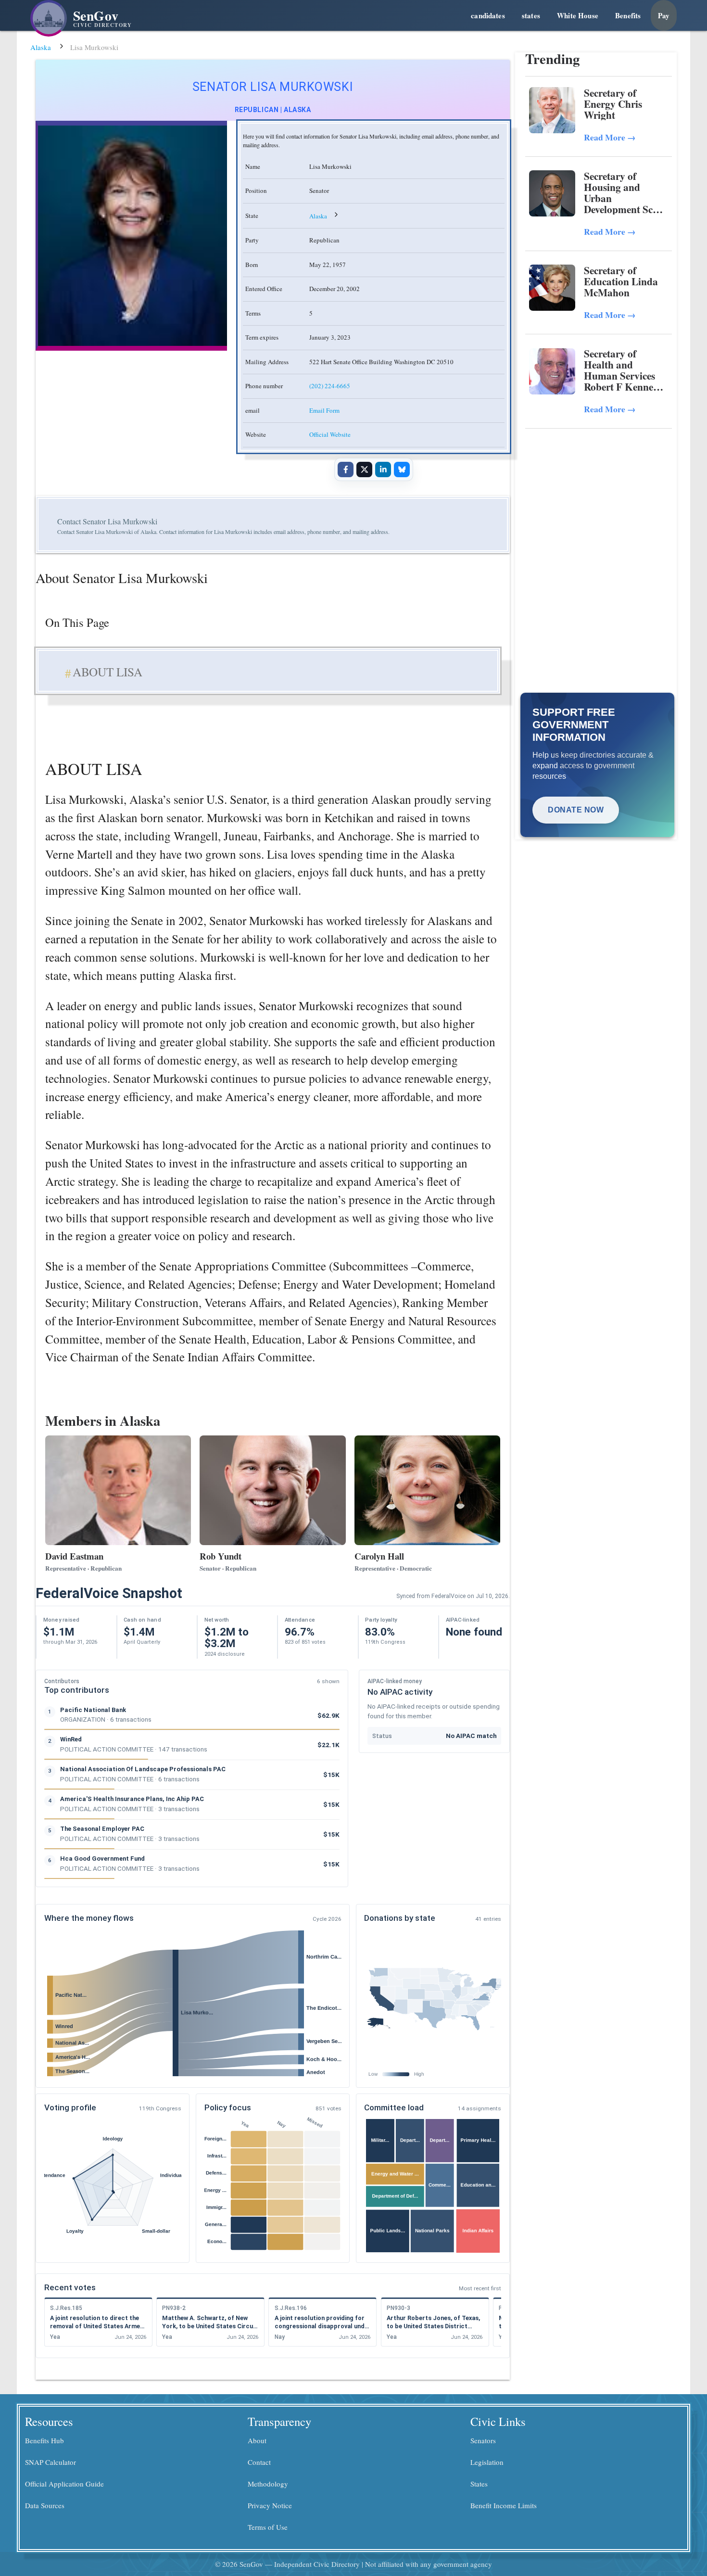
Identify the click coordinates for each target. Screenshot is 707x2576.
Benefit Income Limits (504, 2505)
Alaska (41, 47)
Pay (664, 15)
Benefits (628, 15)
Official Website (330, 434)
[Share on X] (364, 470)
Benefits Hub (44, 2440)
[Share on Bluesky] (402, 470)
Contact (259, 2462)
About (257, 2440)
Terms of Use (268, 2527)
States (479, 2484)
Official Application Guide (64, 2484)
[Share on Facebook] (345, 470)
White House (578, 15)
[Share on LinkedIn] (383, 470)
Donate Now (576, 810)
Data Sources (45, 2505)
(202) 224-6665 (330, 386)
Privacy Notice (270, 2505)
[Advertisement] (599, 502)
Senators (483, 2440)
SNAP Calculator (50, 2462)
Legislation (487, 2462)
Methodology (268, 2484)
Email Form (324, 410)
